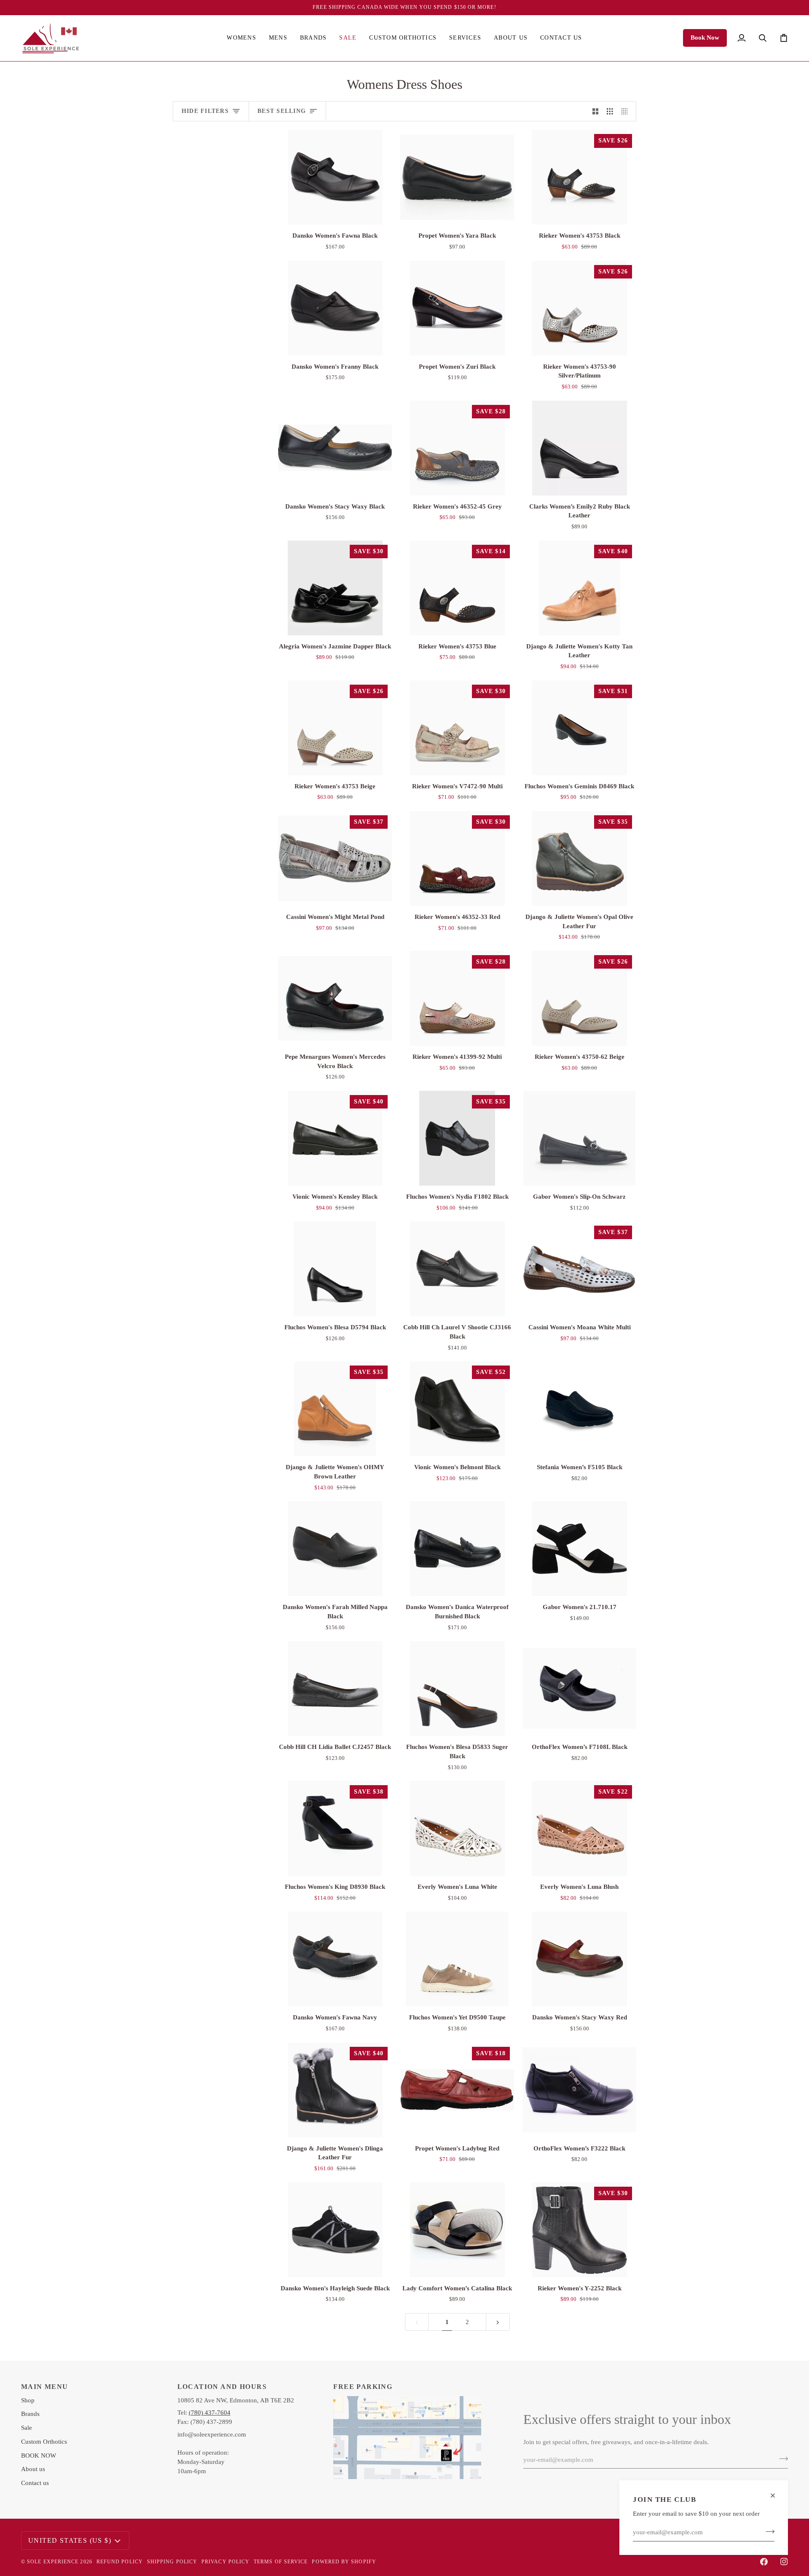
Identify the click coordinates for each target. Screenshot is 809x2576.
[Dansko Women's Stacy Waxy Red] (579, 1959)
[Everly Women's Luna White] (457, 1828)
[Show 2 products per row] (596, 111)
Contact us (35, 2483)
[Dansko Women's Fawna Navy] (335, 1959)
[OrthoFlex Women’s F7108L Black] (579, 1688)
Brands (30, 2414)
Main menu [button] (45, 2387)
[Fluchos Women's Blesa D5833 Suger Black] (457, 1688)
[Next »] (498, 2322)
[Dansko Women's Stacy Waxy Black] (335, 448)
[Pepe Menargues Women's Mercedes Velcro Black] (335, 998)
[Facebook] (764, 2562)
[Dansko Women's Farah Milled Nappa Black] (335, 1549)
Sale (27, 2428)
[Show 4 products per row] (627, 111)
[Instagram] (784, 2562)
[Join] (767, 2531)
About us (33, 2469)
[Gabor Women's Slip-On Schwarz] (579, 1138)
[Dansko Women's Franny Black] (335, 308)
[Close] (776, 2496)
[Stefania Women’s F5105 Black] (579, 1409)
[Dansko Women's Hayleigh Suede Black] (335, 2230)
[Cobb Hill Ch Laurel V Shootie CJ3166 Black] (457, 1269)
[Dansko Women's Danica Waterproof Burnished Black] (457, 1549)
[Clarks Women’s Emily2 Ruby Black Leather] (579, 448)
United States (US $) (70, 2540)
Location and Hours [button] (222, 2387)
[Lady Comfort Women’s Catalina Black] (457, 2230)
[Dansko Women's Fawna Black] (335, 177)
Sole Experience (53, 2562)
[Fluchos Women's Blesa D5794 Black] (335, 1269)
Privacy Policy (225, 2562)
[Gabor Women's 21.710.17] (579, 1549)
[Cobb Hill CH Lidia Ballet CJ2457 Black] (335, 1688)
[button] (241, 38)
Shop (28, 2400)
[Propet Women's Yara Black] (457, 177)
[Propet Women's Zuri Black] (457, 308)
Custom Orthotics (44, 2442)
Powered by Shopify (344, 2562)
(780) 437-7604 (210, 2413)
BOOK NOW (39, 2456)
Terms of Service (281, 2562)
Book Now (705, 37)
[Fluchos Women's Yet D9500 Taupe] (457, 1959)
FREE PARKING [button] (363, 2387)
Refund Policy (120, 2562)
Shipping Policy (172, 2562)
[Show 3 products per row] (610, 111)
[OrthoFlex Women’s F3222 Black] (579, 2090)
